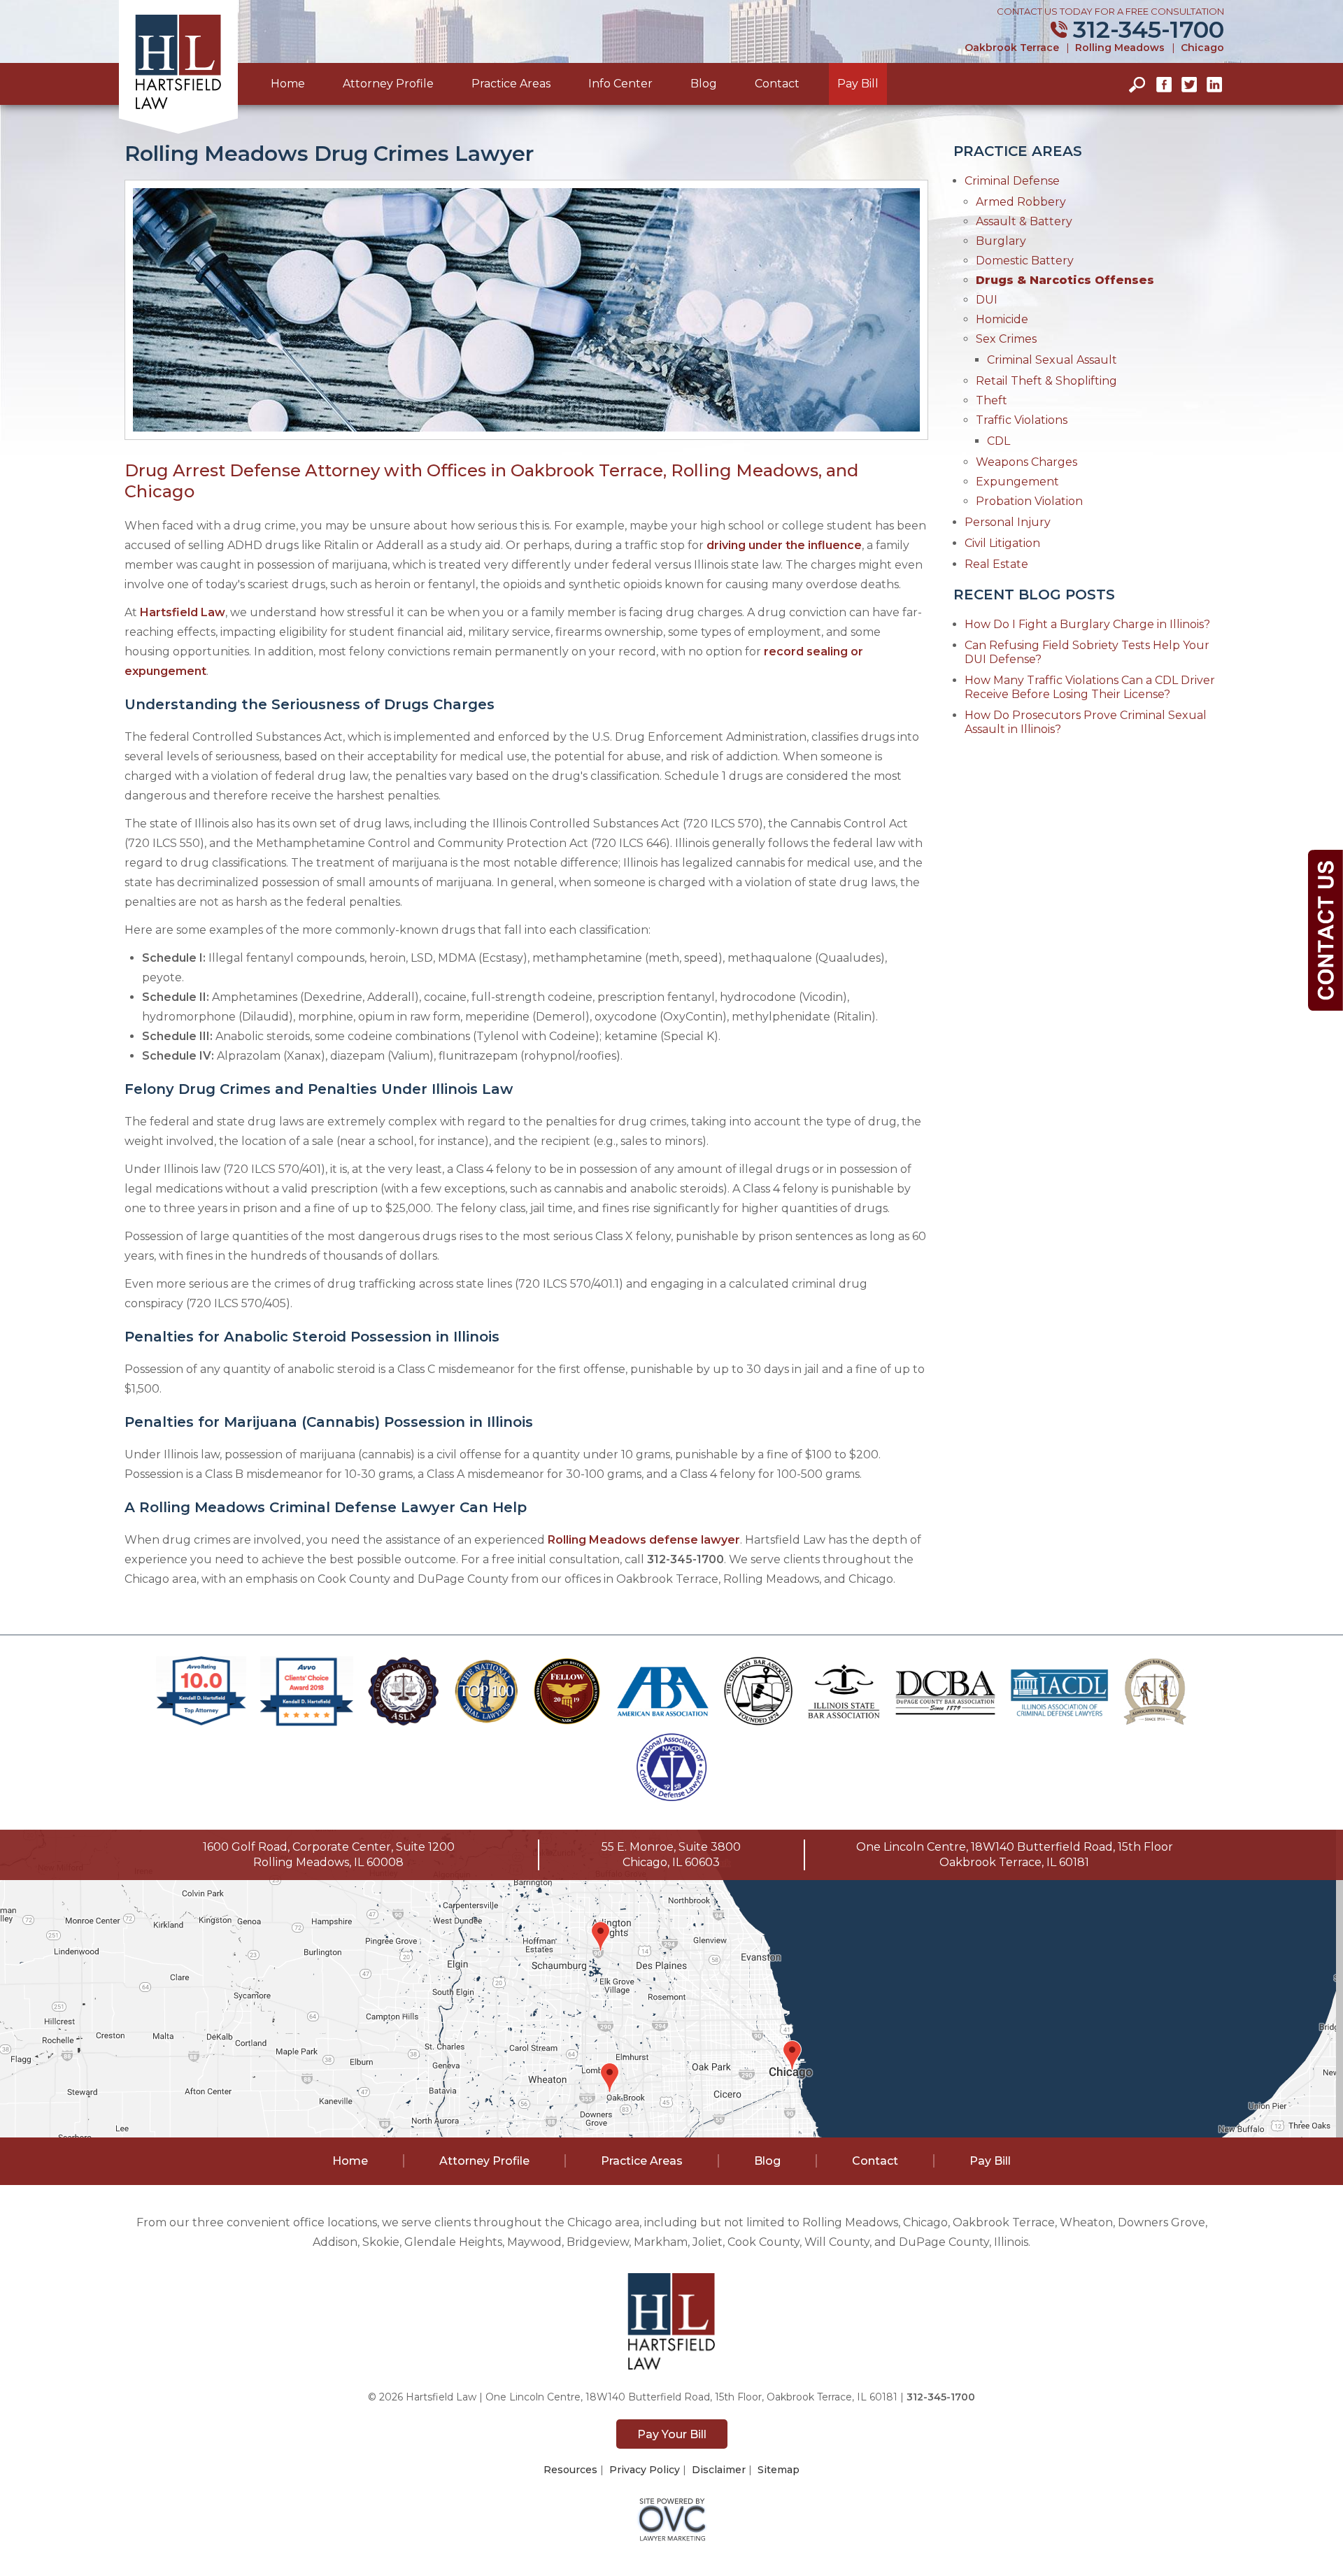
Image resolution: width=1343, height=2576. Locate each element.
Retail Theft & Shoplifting (1046, 381)
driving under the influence (784, 545)
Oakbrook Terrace (1012, 48)
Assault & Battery (1024, 221)
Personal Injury (1008, 522)
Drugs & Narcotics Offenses (1065, 280)
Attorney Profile (388, 84)
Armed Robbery (1021, 202)
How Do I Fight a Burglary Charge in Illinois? (1087, 624)
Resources (570, 2470)
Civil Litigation (1002, 543)
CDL (999, 441)
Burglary (1001, 241)
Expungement (1017, 482)
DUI (987, 300)
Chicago (1202, 48)
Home (288, 84)
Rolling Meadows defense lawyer (644, 1540)
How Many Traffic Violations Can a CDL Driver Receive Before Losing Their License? (1090, 687)
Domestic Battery (1025, 261)
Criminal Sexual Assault (1052, 360)
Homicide (1002, 319)
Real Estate (996, 564)
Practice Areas (511, 84)
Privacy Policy (645, 2470)
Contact (777, 84)
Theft (992, 400)
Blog (704, 84)
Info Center (620, 84)
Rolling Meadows (1120, 48)
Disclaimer (719, 2470)
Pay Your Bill (672, 2434)
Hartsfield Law (183, 612)
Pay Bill (858, 84)
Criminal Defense (1012, 181)
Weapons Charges (1026, 462)
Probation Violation (1029, 501)
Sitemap (779, 2470)
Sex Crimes (1006, 339)
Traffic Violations (1022, 420)
